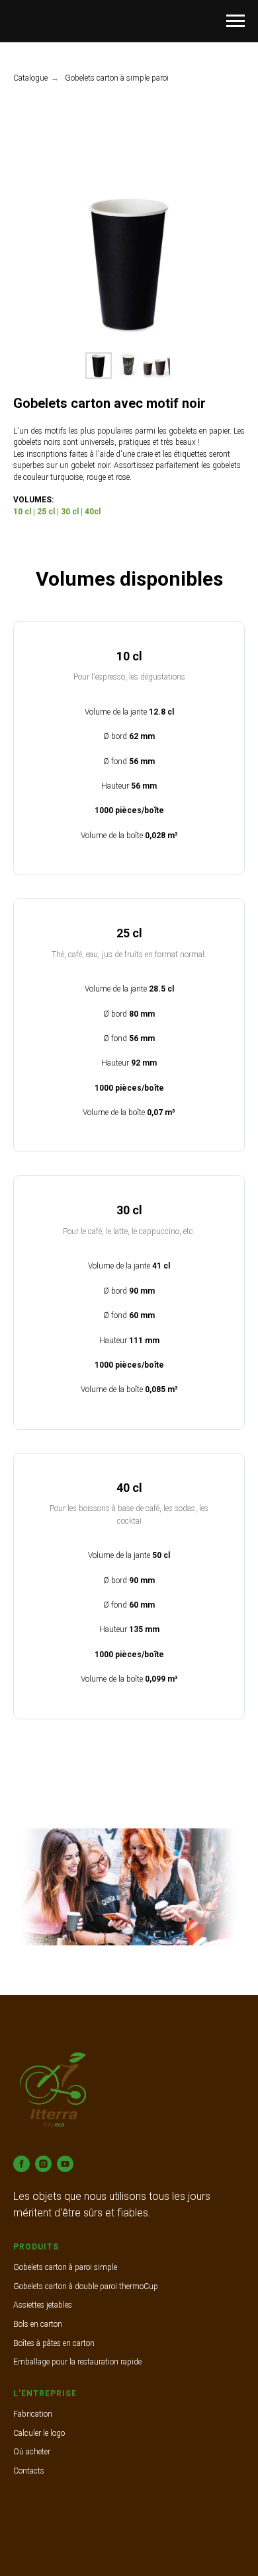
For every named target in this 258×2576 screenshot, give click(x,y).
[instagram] (43, 2164)
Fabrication (33, 2414)
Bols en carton (38, 2324)
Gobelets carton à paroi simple (65, 2267)
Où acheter (32, 2452)
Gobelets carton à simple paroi (117, 78)
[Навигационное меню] (236, 21)
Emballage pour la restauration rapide (77, 2362)
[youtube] (65, 2164)
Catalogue (30, 78)
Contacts (29, 2471)
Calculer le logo (39, 2433)
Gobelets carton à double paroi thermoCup (86, 2286)
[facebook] (21, 2164)
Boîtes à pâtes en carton (54, 2343)
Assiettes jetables (43, 2305)
